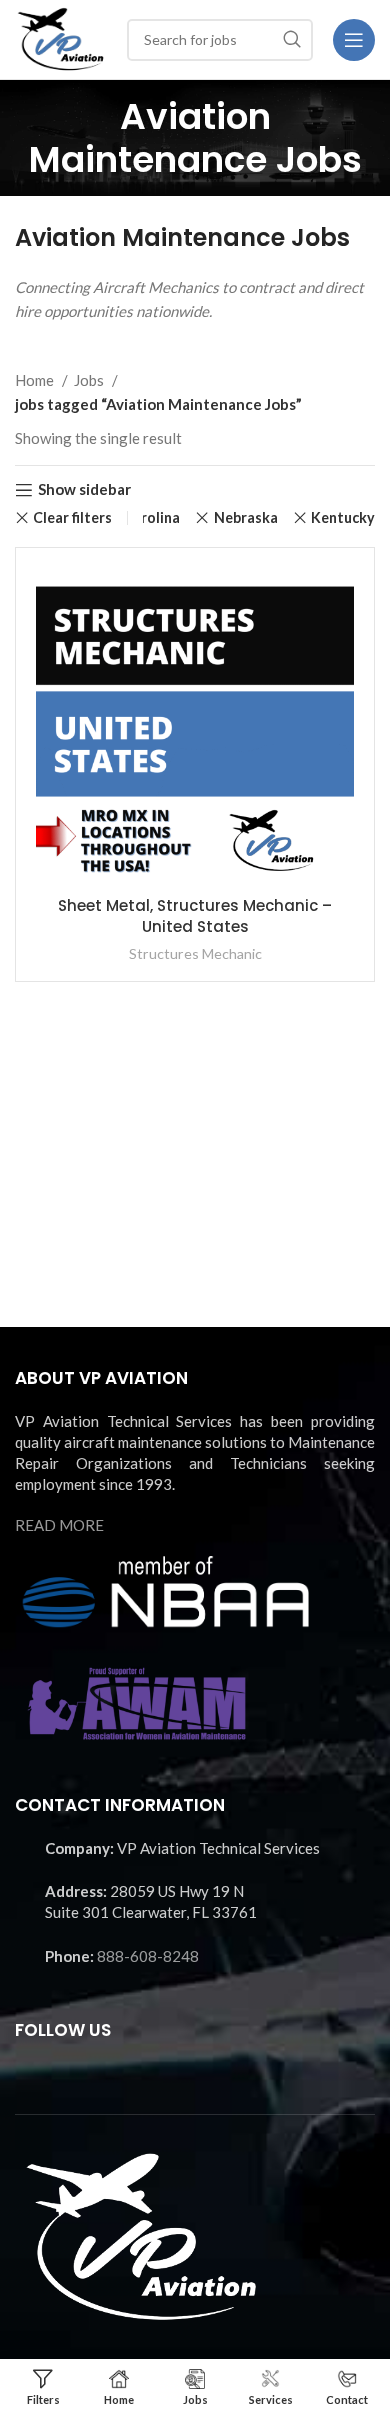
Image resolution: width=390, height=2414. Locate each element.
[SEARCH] (292, 40)
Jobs (90, 380)
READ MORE (59, 1525)
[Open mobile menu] (354, 40)
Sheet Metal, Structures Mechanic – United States (195, 916)
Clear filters (72, 518)
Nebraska (245, 517)
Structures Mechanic (195, 953)
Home (36, 380)
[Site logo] (61, 37)
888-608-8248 (148, 1956)
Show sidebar (84, 490)
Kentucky (343, 517)
